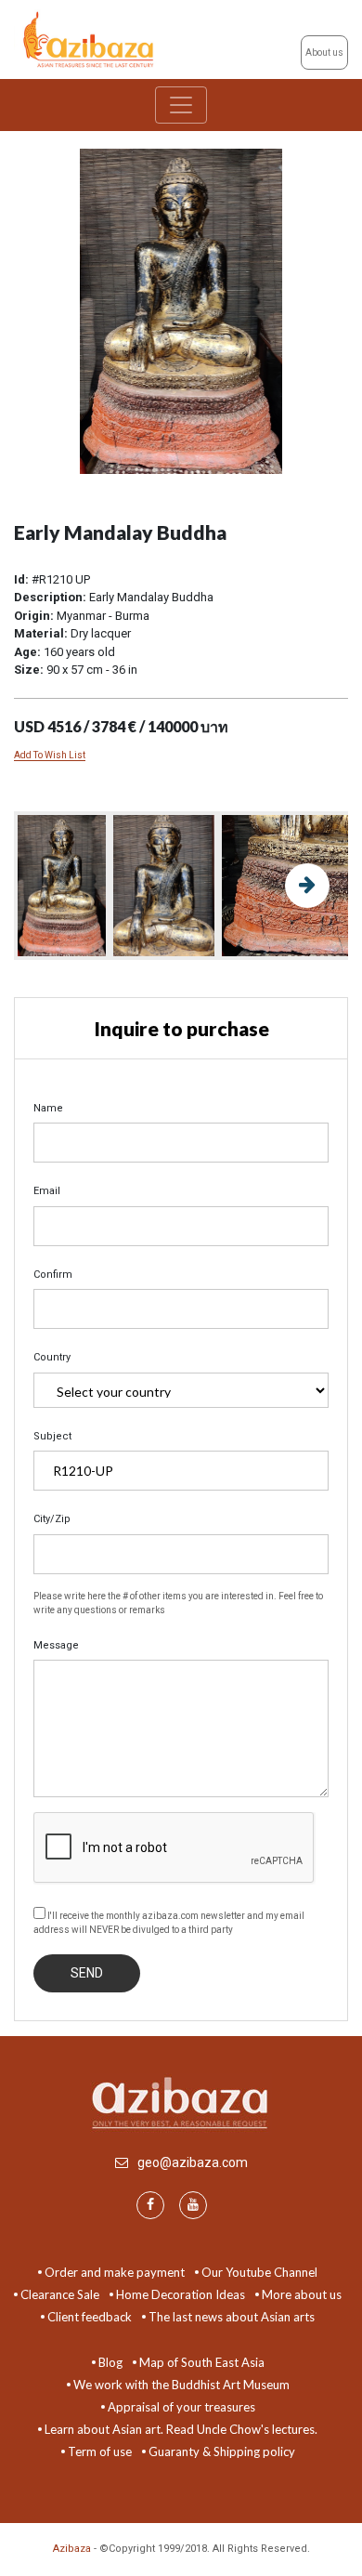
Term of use (100, 2451)
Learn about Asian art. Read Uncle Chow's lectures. (181, 2429)
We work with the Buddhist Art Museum (181, 2385)
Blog (110, 2362)
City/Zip (52, 1519)
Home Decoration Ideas (181, 2294)
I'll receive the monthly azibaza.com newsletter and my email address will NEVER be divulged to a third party (169, 1923)
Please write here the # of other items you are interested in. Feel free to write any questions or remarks (178, 1603)
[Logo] (90, 39)
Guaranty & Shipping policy (222, 2451)
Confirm (53, 1275)
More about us (302, 2294)
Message (56, 1645)
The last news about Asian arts (232, 2317)
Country (52, 1357)
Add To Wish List (50, 755)
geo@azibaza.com (193, 2162)
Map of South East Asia (202, 2362)
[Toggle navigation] (181, 105)
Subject (52, 1436)
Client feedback (90, 2317)
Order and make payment (115, 2272)
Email (47, 1191)
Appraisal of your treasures (181, 2407)
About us (324, 53)
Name (48, 1108)
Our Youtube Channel (259, 2272)
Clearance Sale (60, 2294)
